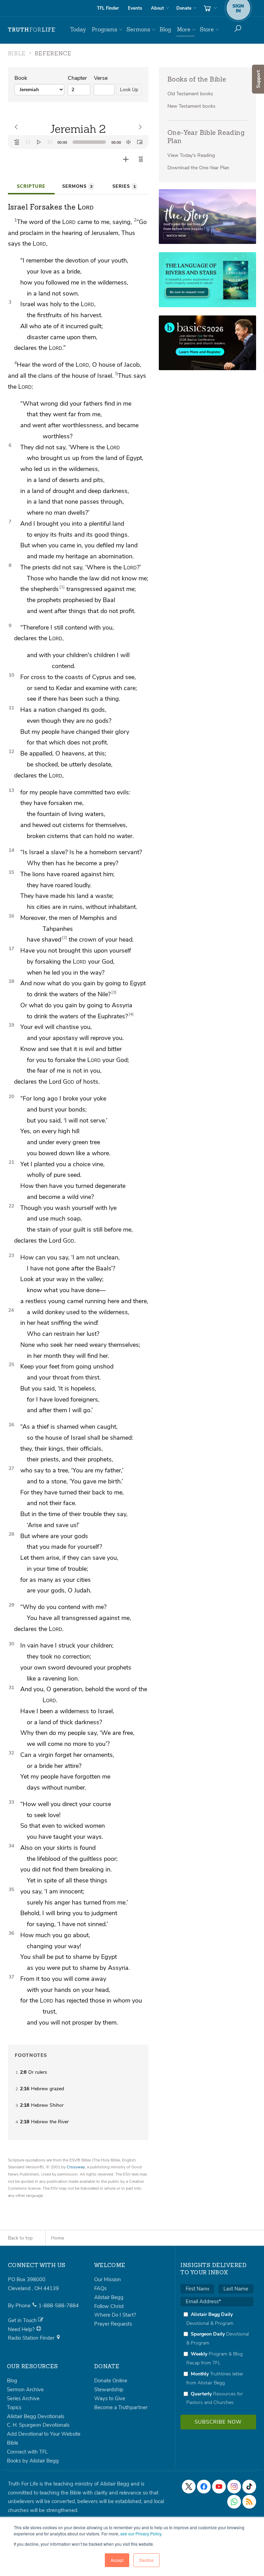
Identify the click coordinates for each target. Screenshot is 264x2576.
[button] (141, 159)
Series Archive (23, 2398)
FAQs (100, 2288)
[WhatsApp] (234, 2502)
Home (57, 2238)
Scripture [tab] (31, 186)
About (157, 8)
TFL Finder (108, 8)
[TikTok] (249, 2487)
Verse (101, 78)
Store (207, 29)
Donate (184, 8)
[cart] (210, 8)
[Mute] (129, 142)
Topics (14, 2407)
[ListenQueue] (17, 142)
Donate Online (111, 2381)
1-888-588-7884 (59, 2306)
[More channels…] (249, 2502)
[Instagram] (234, 2487)
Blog (165, 29)
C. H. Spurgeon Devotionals (38, 2425)
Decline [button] (146, 2560)
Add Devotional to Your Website (44, 2434)
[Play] (39, 142)
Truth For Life (32, 30)
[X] (189, 2487)
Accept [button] (117, 2560)
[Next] (50, 142)
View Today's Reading (191, 155)
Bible (13, 2443)
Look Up (129, 90)
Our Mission (108, 2279)
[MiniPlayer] (140, 142)
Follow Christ (109, 2306)
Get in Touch (23, 2320)
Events (135, 8)
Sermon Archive (25, 2390)
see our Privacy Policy (141, 2534)
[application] (78, 142)
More (184, 29)
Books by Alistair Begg (33, 2461)
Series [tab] (124, 186)
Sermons (138, 29)
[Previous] (28, 142)
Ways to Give (110, 2398)
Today (78, 29)
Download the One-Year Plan (198, 168)
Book (21, 78)
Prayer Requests (113, 2324)
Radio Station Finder (32, 2338)
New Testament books (191, 106)
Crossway (76, 2167)
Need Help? (22, 2329)
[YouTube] (219, 2487)
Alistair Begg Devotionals (36, 2416)
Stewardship (109, 2390)
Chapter (77, 78)
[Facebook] (204, 2487)
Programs (104, 29)
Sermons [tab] (77, 186)
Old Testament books (190, 94)
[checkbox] (217, 2358)
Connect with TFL (27, 2452)
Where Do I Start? (115, 2315)
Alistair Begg (109, 2297)
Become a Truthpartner (121, 2407)
